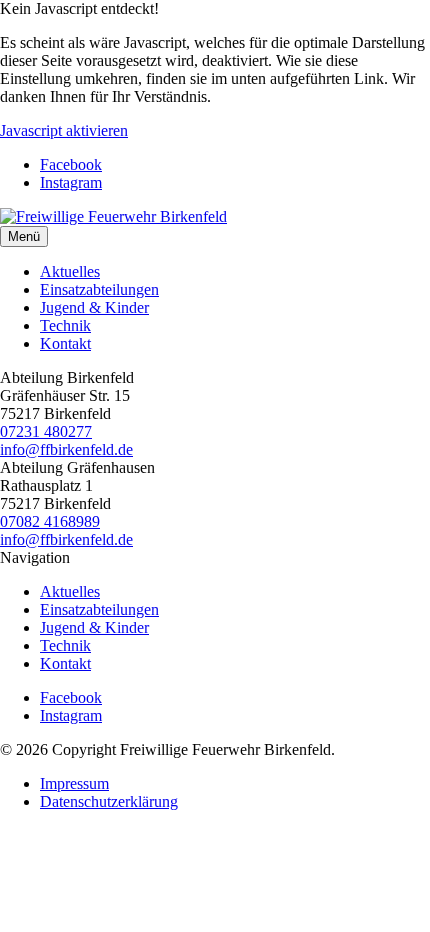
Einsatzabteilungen (99, 289)
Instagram (71, 182)
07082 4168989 (50, 521)
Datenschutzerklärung (109, 801)
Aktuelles (70, 271)
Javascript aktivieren (64, 130)
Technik (65, 325)
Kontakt (65, 343)
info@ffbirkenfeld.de (66, 449)
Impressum (74, 783)
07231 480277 (46, 431)
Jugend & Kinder (94, 307)
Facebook (71, 164)
